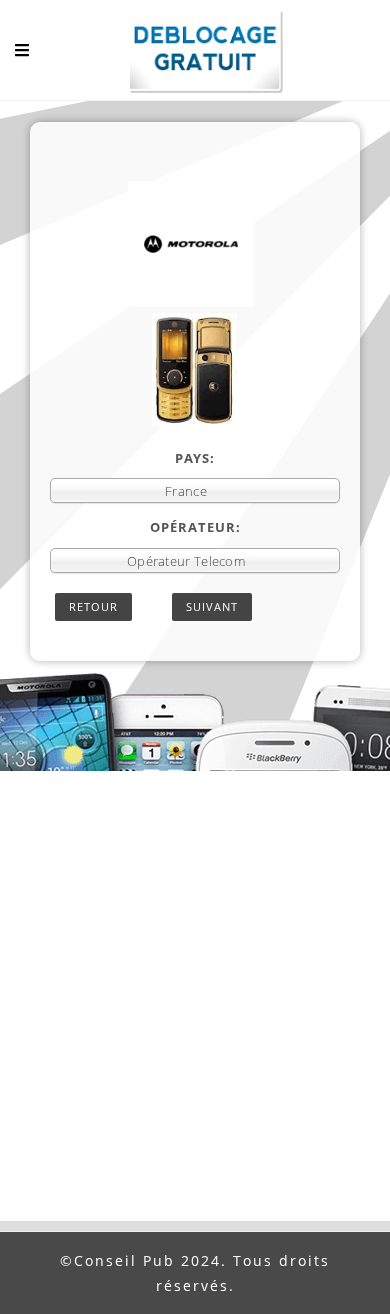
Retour (93, 606)
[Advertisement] (195, 1016)
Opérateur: (195, 527)
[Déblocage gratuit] (195, 55)
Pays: (195, 458)
